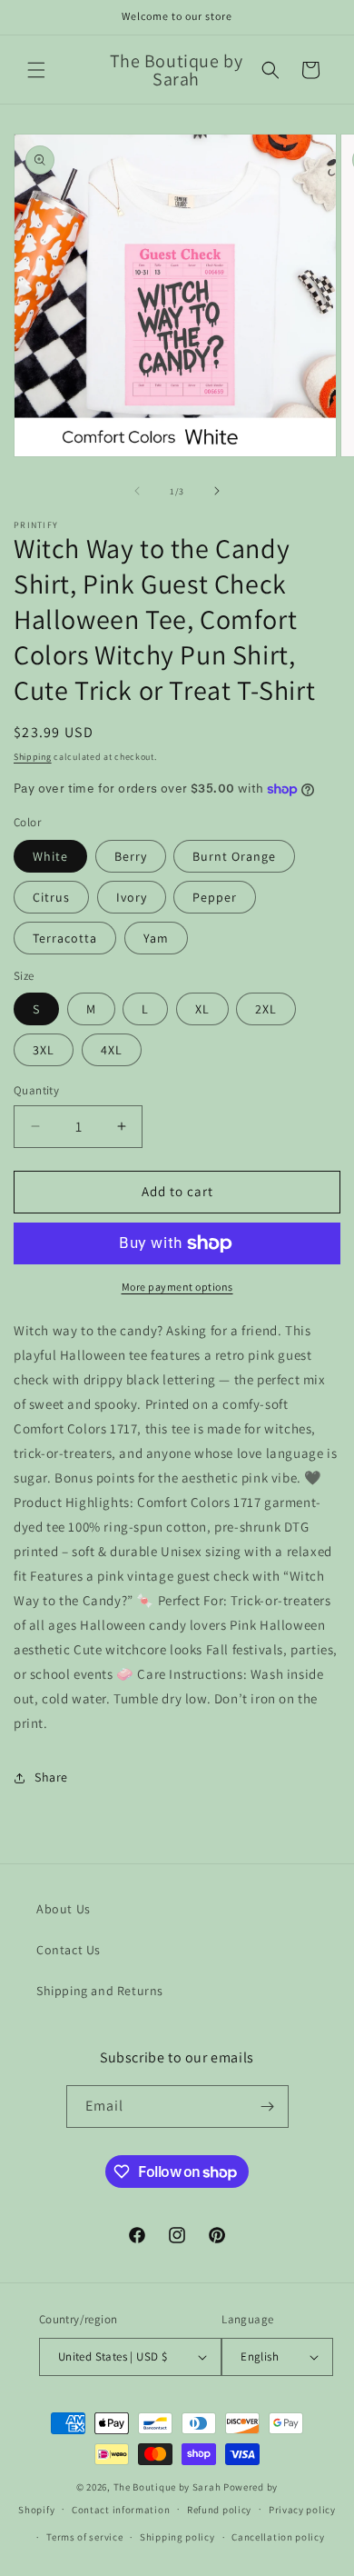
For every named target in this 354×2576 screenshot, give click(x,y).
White (50, 856)
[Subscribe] (268, 2107)
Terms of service (84, 2537)
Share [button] (51, 1777)
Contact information (121, 2510)
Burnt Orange (234, 856)
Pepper (215, 897)
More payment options (177, 1287)
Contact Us (69, 1950)
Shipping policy (177, 2537)
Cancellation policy (278, 2537)
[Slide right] (217, 491)
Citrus (51, 897)
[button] (36, 70)
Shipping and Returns (100, 1991)
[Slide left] (137, 491)
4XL (112, 1050)
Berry (131, 856)
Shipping (33, 757)
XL (202, 1009)
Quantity (36, 1090)
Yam (156, 938)
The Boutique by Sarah (167, 2487)
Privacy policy (302, 2510)
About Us (64, 1909)
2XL (266, 1009)
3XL (44, 1050)
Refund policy (219, 2510)
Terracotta (65, 938)
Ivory (132, 897)
